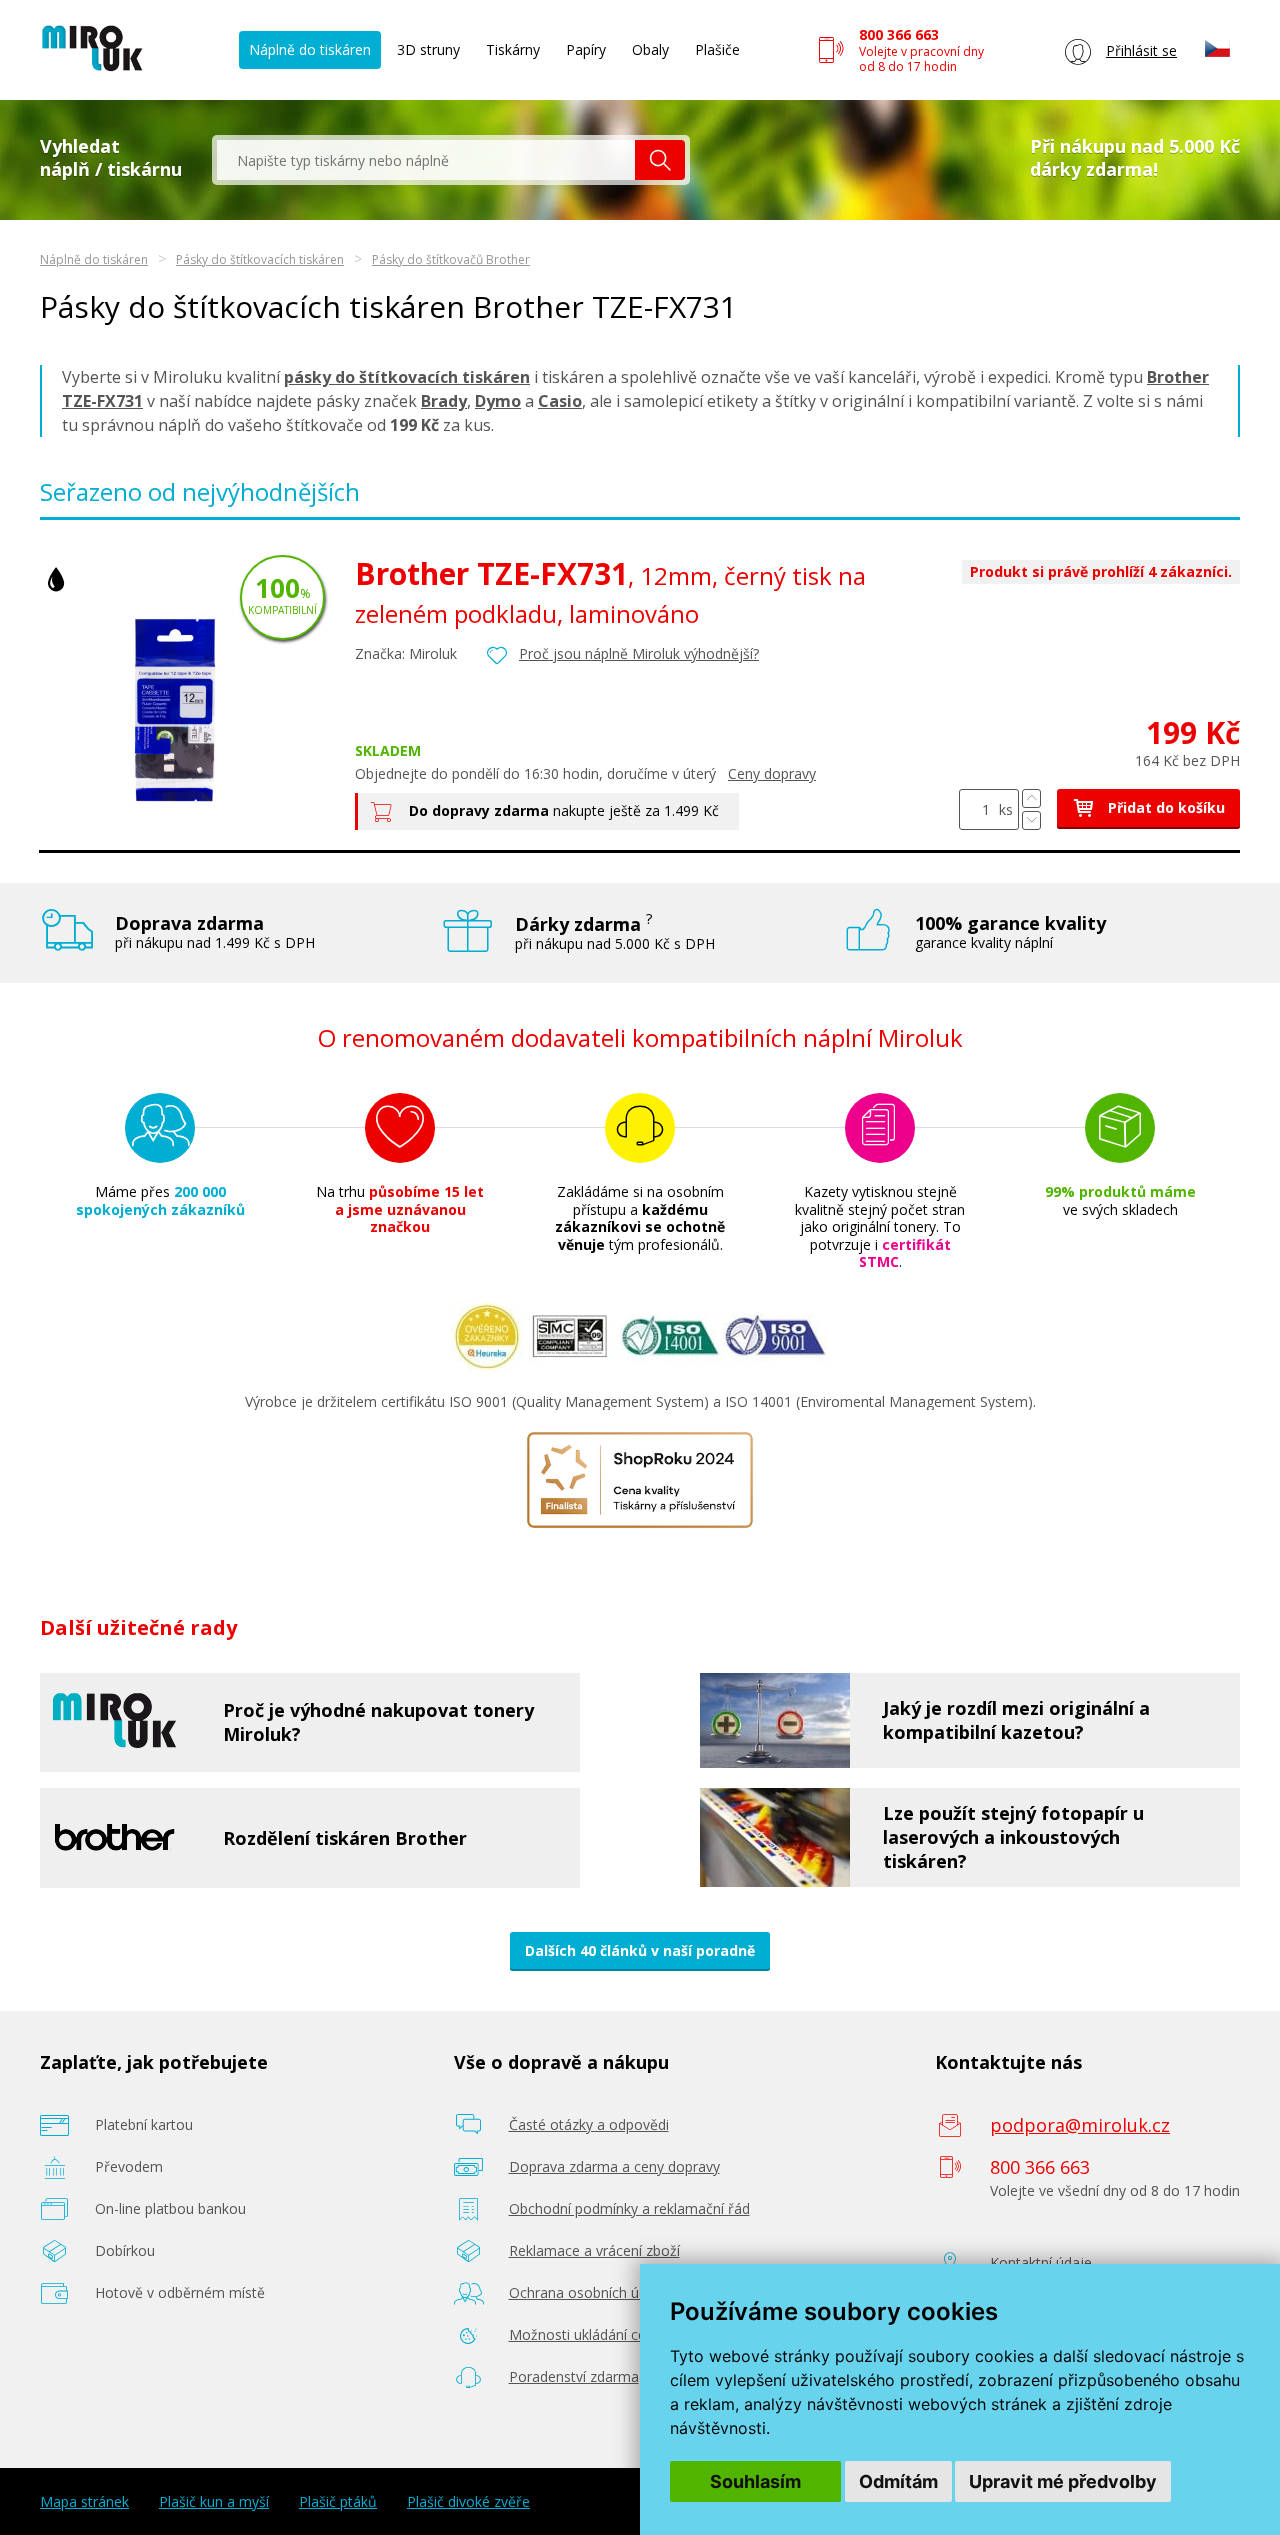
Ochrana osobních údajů (588, 2292)
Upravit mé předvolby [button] (1063, 2481)
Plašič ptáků (338, 2502)
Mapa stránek (84, 2502)
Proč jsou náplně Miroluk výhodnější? (639, 653)
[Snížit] (1031, 820)
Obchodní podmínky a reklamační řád (629, 2208)
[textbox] (426, 160)
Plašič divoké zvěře (468, 2502)
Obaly (650, 49)
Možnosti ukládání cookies (595, 2334)
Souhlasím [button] (755, 2481)
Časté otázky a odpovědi (589, 2124)
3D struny (428, 49)
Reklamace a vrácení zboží (594, 2250)
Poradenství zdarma (574, 2376)
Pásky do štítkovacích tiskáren (260, 259)
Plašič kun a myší (214, 2502)
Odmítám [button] (898, 2481)
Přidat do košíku (1164, 807)
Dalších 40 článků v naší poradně (640, 1950)
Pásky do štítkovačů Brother (451, 259)
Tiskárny (513, 49)
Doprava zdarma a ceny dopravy (614, 2166)
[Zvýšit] (1031, 798)
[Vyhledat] (660, 160)
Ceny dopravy (772, 773)
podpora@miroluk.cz (1080, 2125)
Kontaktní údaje (1041, 2262)
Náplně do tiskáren (310, 49)
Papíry (586, 49)
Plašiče (717, 49)
